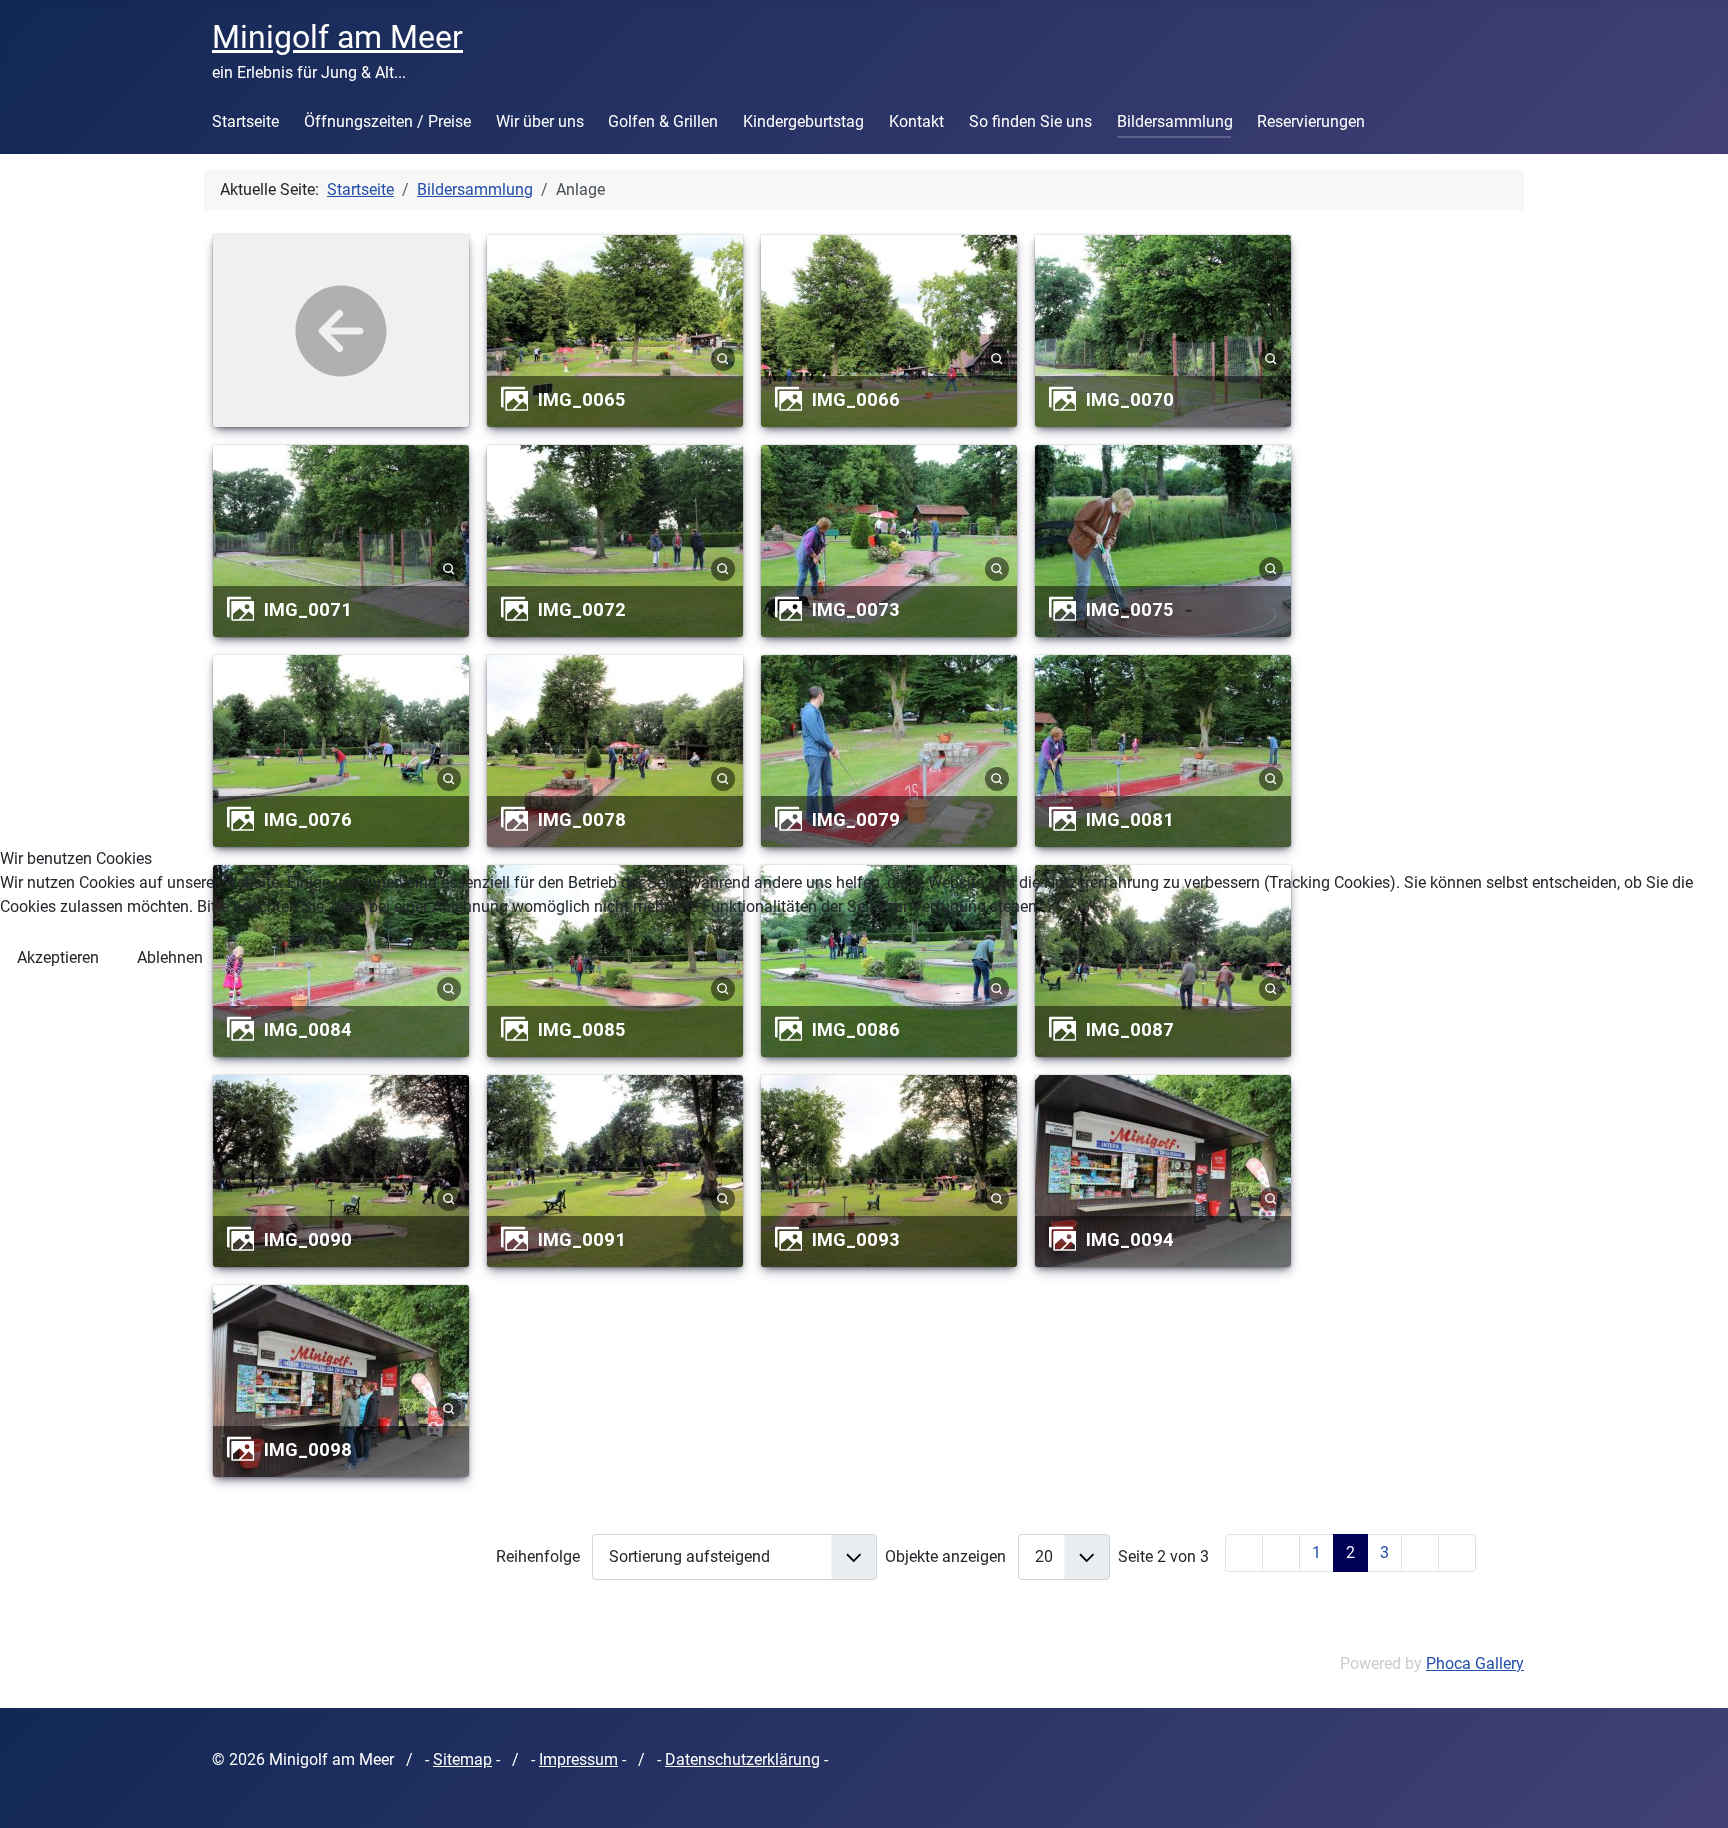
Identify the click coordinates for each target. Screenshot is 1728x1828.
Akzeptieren (58, 957)
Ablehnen (170, 957)
